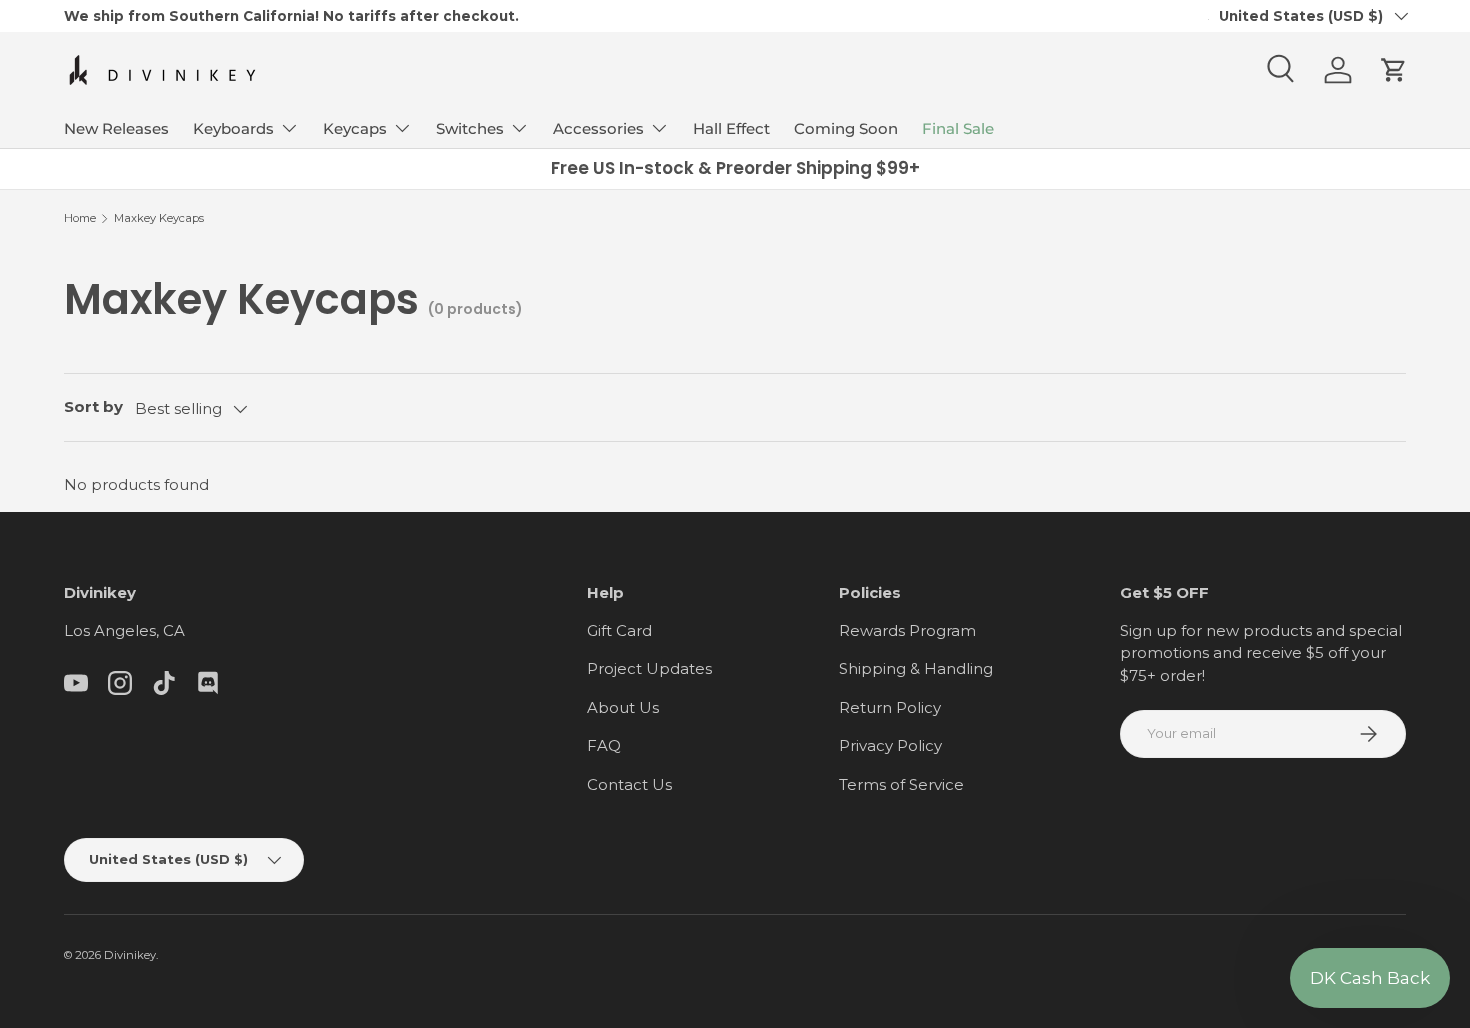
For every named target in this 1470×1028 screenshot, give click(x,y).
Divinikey (130, 955)
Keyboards (233, 128)
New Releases (116, 128)
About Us (623, 707)
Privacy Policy (890, 745)
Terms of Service (901, 784)
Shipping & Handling (916, 668)
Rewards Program (907, 630)
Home (80, 218)
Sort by (93, 406)
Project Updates (649, 668)
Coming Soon (846, 128)
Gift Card (619, 630)
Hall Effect (731, 128)
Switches (470, 128)
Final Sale (958, 128)
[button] (1394, 70)
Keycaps (355, 128)
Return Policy (890, 707)
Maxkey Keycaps (159, 218)
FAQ (604, 745)
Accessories (598, 128)
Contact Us (629, 784)
